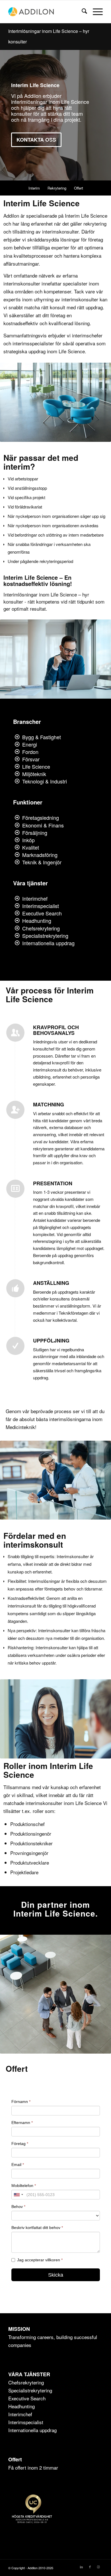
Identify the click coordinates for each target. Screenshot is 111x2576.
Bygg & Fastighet (42, 737)
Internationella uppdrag (48, 943)
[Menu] (95, 12)
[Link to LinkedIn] (81, 2567)
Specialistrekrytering (45, 936)
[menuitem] (82, 12)
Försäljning (35, 833)
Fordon (30, 752)
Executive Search (42, 913)
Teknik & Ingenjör (42, 862)
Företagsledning (41, 818)
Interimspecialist (41, 906)
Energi (30, 744)
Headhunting (37, 921)
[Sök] (82, 12)
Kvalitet (31, 847)
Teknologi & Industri (45, 781)
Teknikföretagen (73, 1313)
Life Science (36, 766)
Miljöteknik (34, 774)
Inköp (28, 840)
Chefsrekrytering (41, 928)
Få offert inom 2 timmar (33, 2467)
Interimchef (35, 898)
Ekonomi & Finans (43, 825)
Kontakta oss (36, 140)
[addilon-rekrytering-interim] (46, 12)
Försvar (31, 759)
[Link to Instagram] (98, 2567)
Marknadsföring (40, 855)
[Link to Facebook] (90, 2567)
